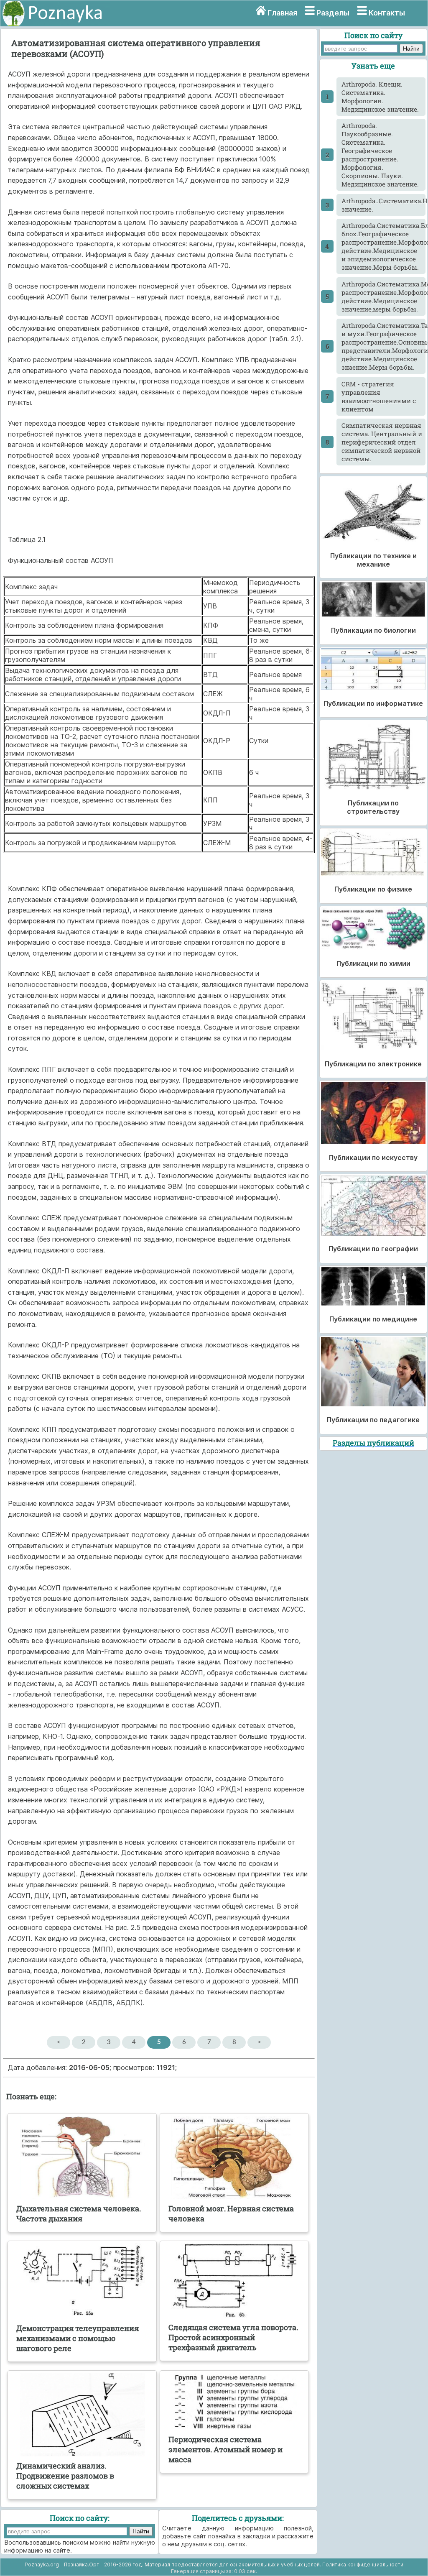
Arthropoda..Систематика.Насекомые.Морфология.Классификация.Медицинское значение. (383, 205)
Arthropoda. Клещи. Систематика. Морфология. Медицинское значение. (380, 97)
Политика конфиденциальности (363, 2564)
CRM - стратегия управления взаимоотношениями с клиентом (379, 396)
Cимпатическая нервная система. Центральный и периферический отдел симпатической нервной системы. (382, 442)
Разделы (333, 13)
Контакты (387, 13)
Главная (282, 13)
